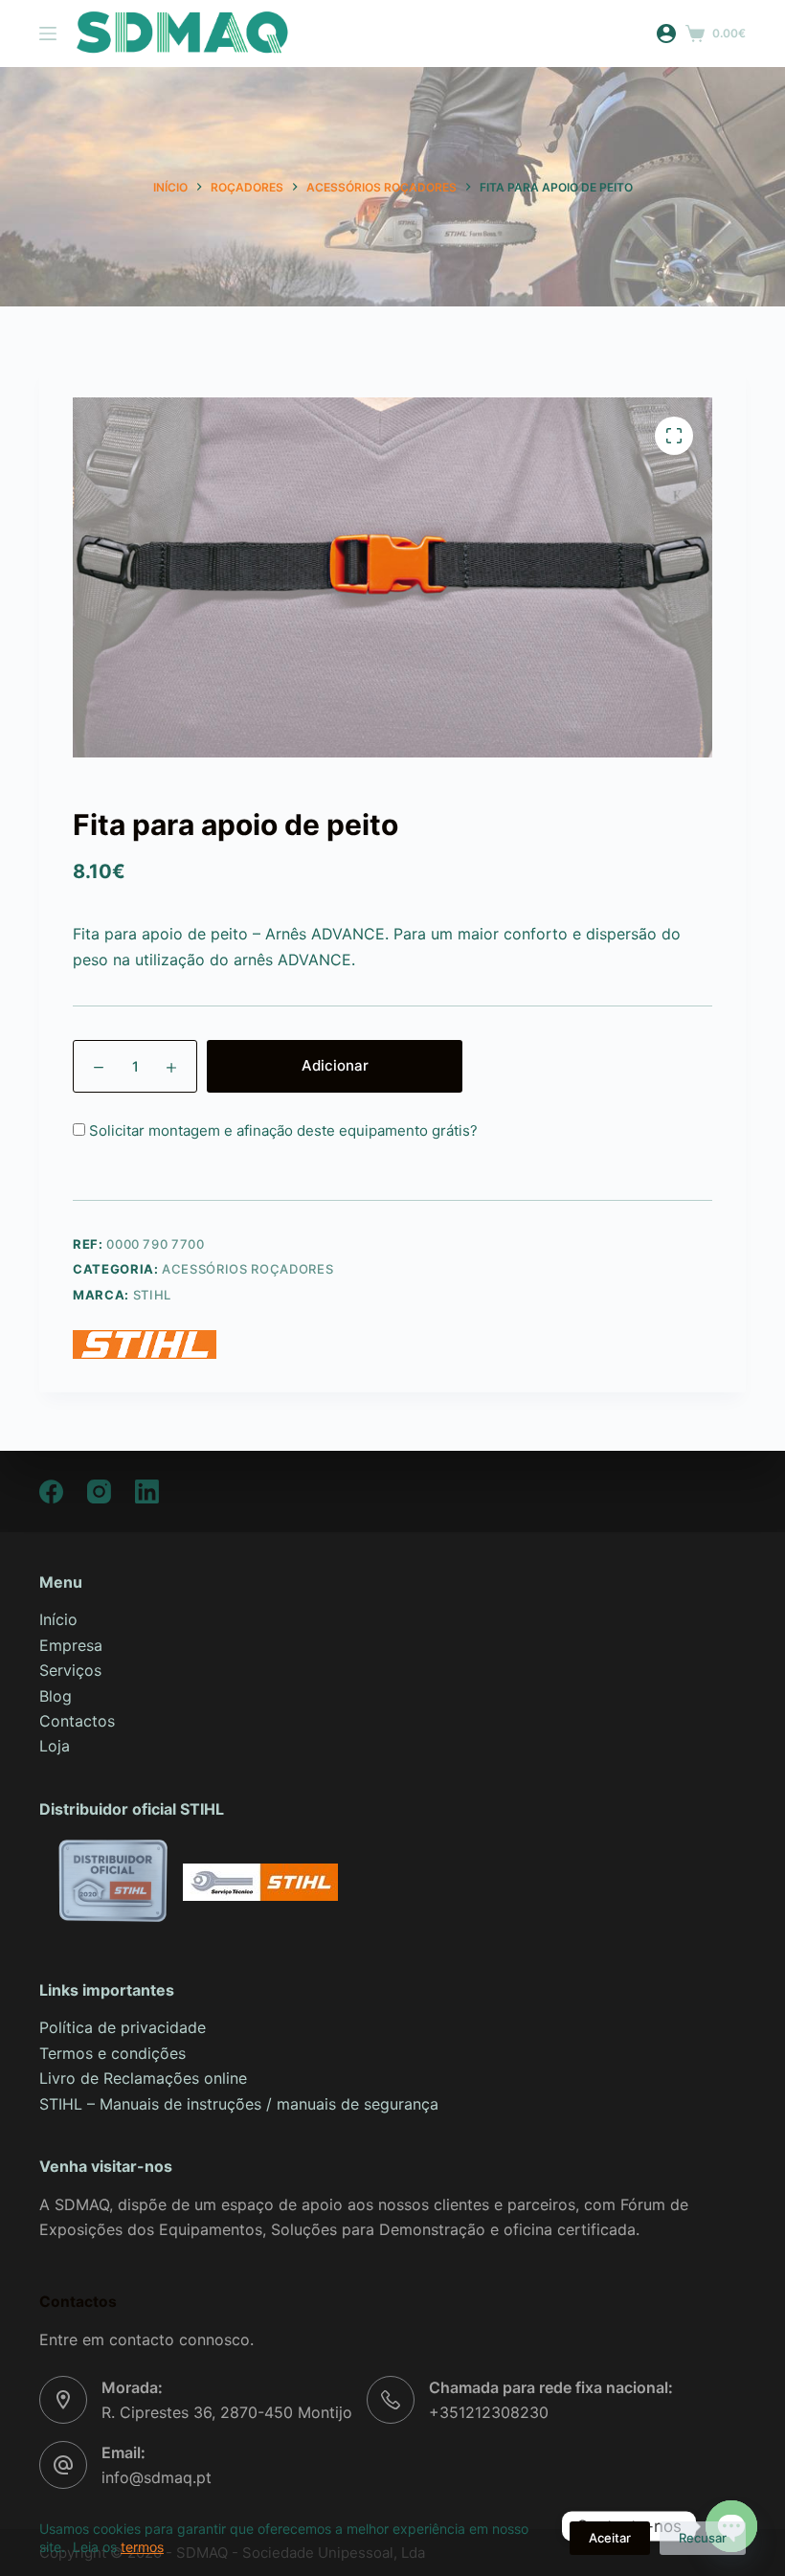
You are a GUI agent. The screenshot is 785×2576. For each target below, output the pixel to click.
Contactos (77, 1721)
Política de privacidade (123, 2027)
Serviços (70, 1670)
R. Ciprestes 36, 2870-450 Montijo (227, 2412)
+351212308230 (489, 2412)
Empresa (71, 1645)
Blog (56, 1696)
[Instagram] (99, 1491)
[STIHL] (145, 1344)
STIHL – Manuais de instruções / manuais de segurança (241, 2104)
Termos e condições (112, 2053)
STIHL (152, 1295)
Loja (55, 1746)
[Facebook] (51, 1491)
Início (58, 1619)
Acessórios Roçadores (247, 1269)
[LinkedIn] (147, 1491)
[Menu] (48, 34)
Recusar (703, 2538)
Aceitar (610, 2538)
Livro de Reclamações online (143, 2078)
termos (142, 2547)
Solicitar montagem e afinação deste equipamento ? (281, 1130)
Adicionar (335, 1065)
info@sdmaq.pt (157, 2477)
